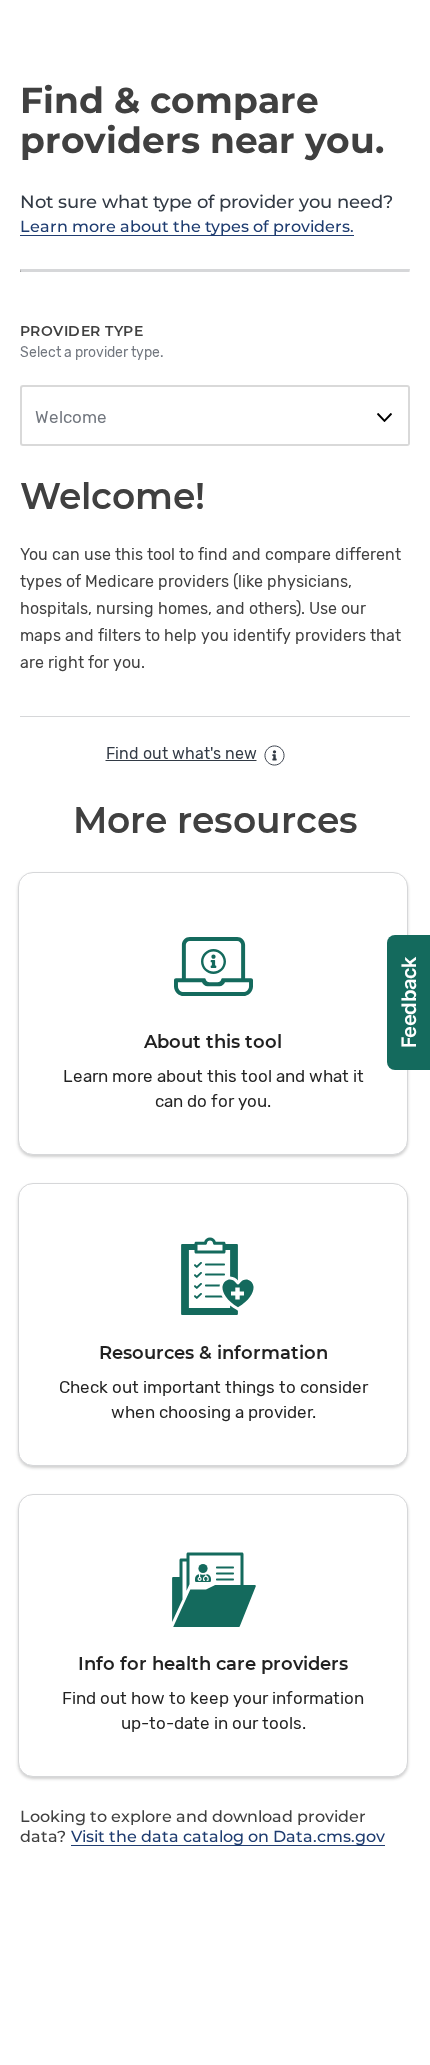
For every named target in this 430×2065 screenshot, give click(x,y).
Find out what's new (181, 753)
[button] (213, 1013)
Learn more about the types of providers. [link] (187, 226)
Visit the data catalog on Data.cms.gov (228, 1836)
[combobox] (214, 418)
